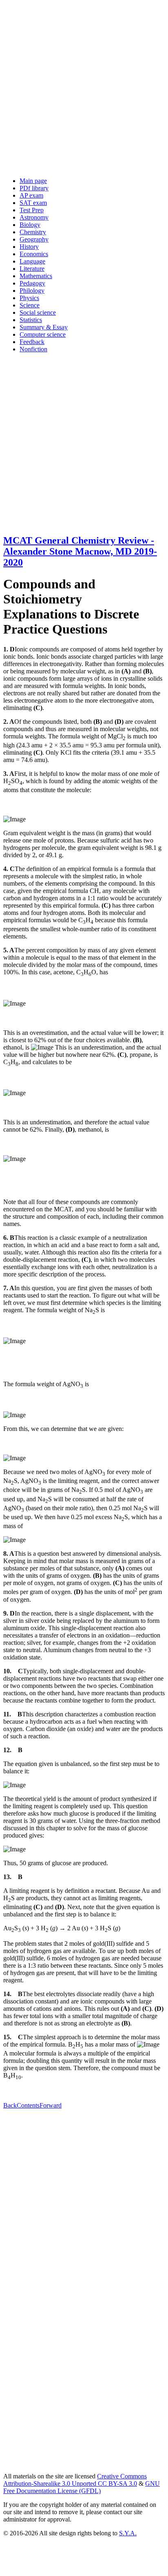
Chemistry (33, 232)
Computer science (43, 334)
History (29, 247)
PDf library (34, 188)
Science (30, 305)
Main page (33, 181)
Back (10, 2105)
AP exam (31, 195)
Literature (32, 269)
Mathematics (36, 276)
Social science (38, 312)
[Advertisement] (84, 87)
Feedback (32, 342)
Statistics (31, 320)
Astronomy (34, 217)
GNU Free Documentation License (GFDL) (82, 2487)
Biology (30, 225)
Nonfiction (33, 349)
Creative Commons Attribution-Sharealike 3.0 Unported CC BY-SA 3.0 (75, 2480)
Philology (32, 291)
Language (32, 261)
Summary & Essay (44, 327)
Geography (34, 239)
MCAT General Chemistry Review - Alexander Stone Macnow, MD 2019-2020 (80, 551)
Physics (29, 298)
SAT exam (33, 203)
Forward (51, 2105)
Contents (28, 2105)
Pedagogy (32, 283)
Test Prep (32, 210)
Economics (34, 254)
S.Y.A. (128, 2533)
